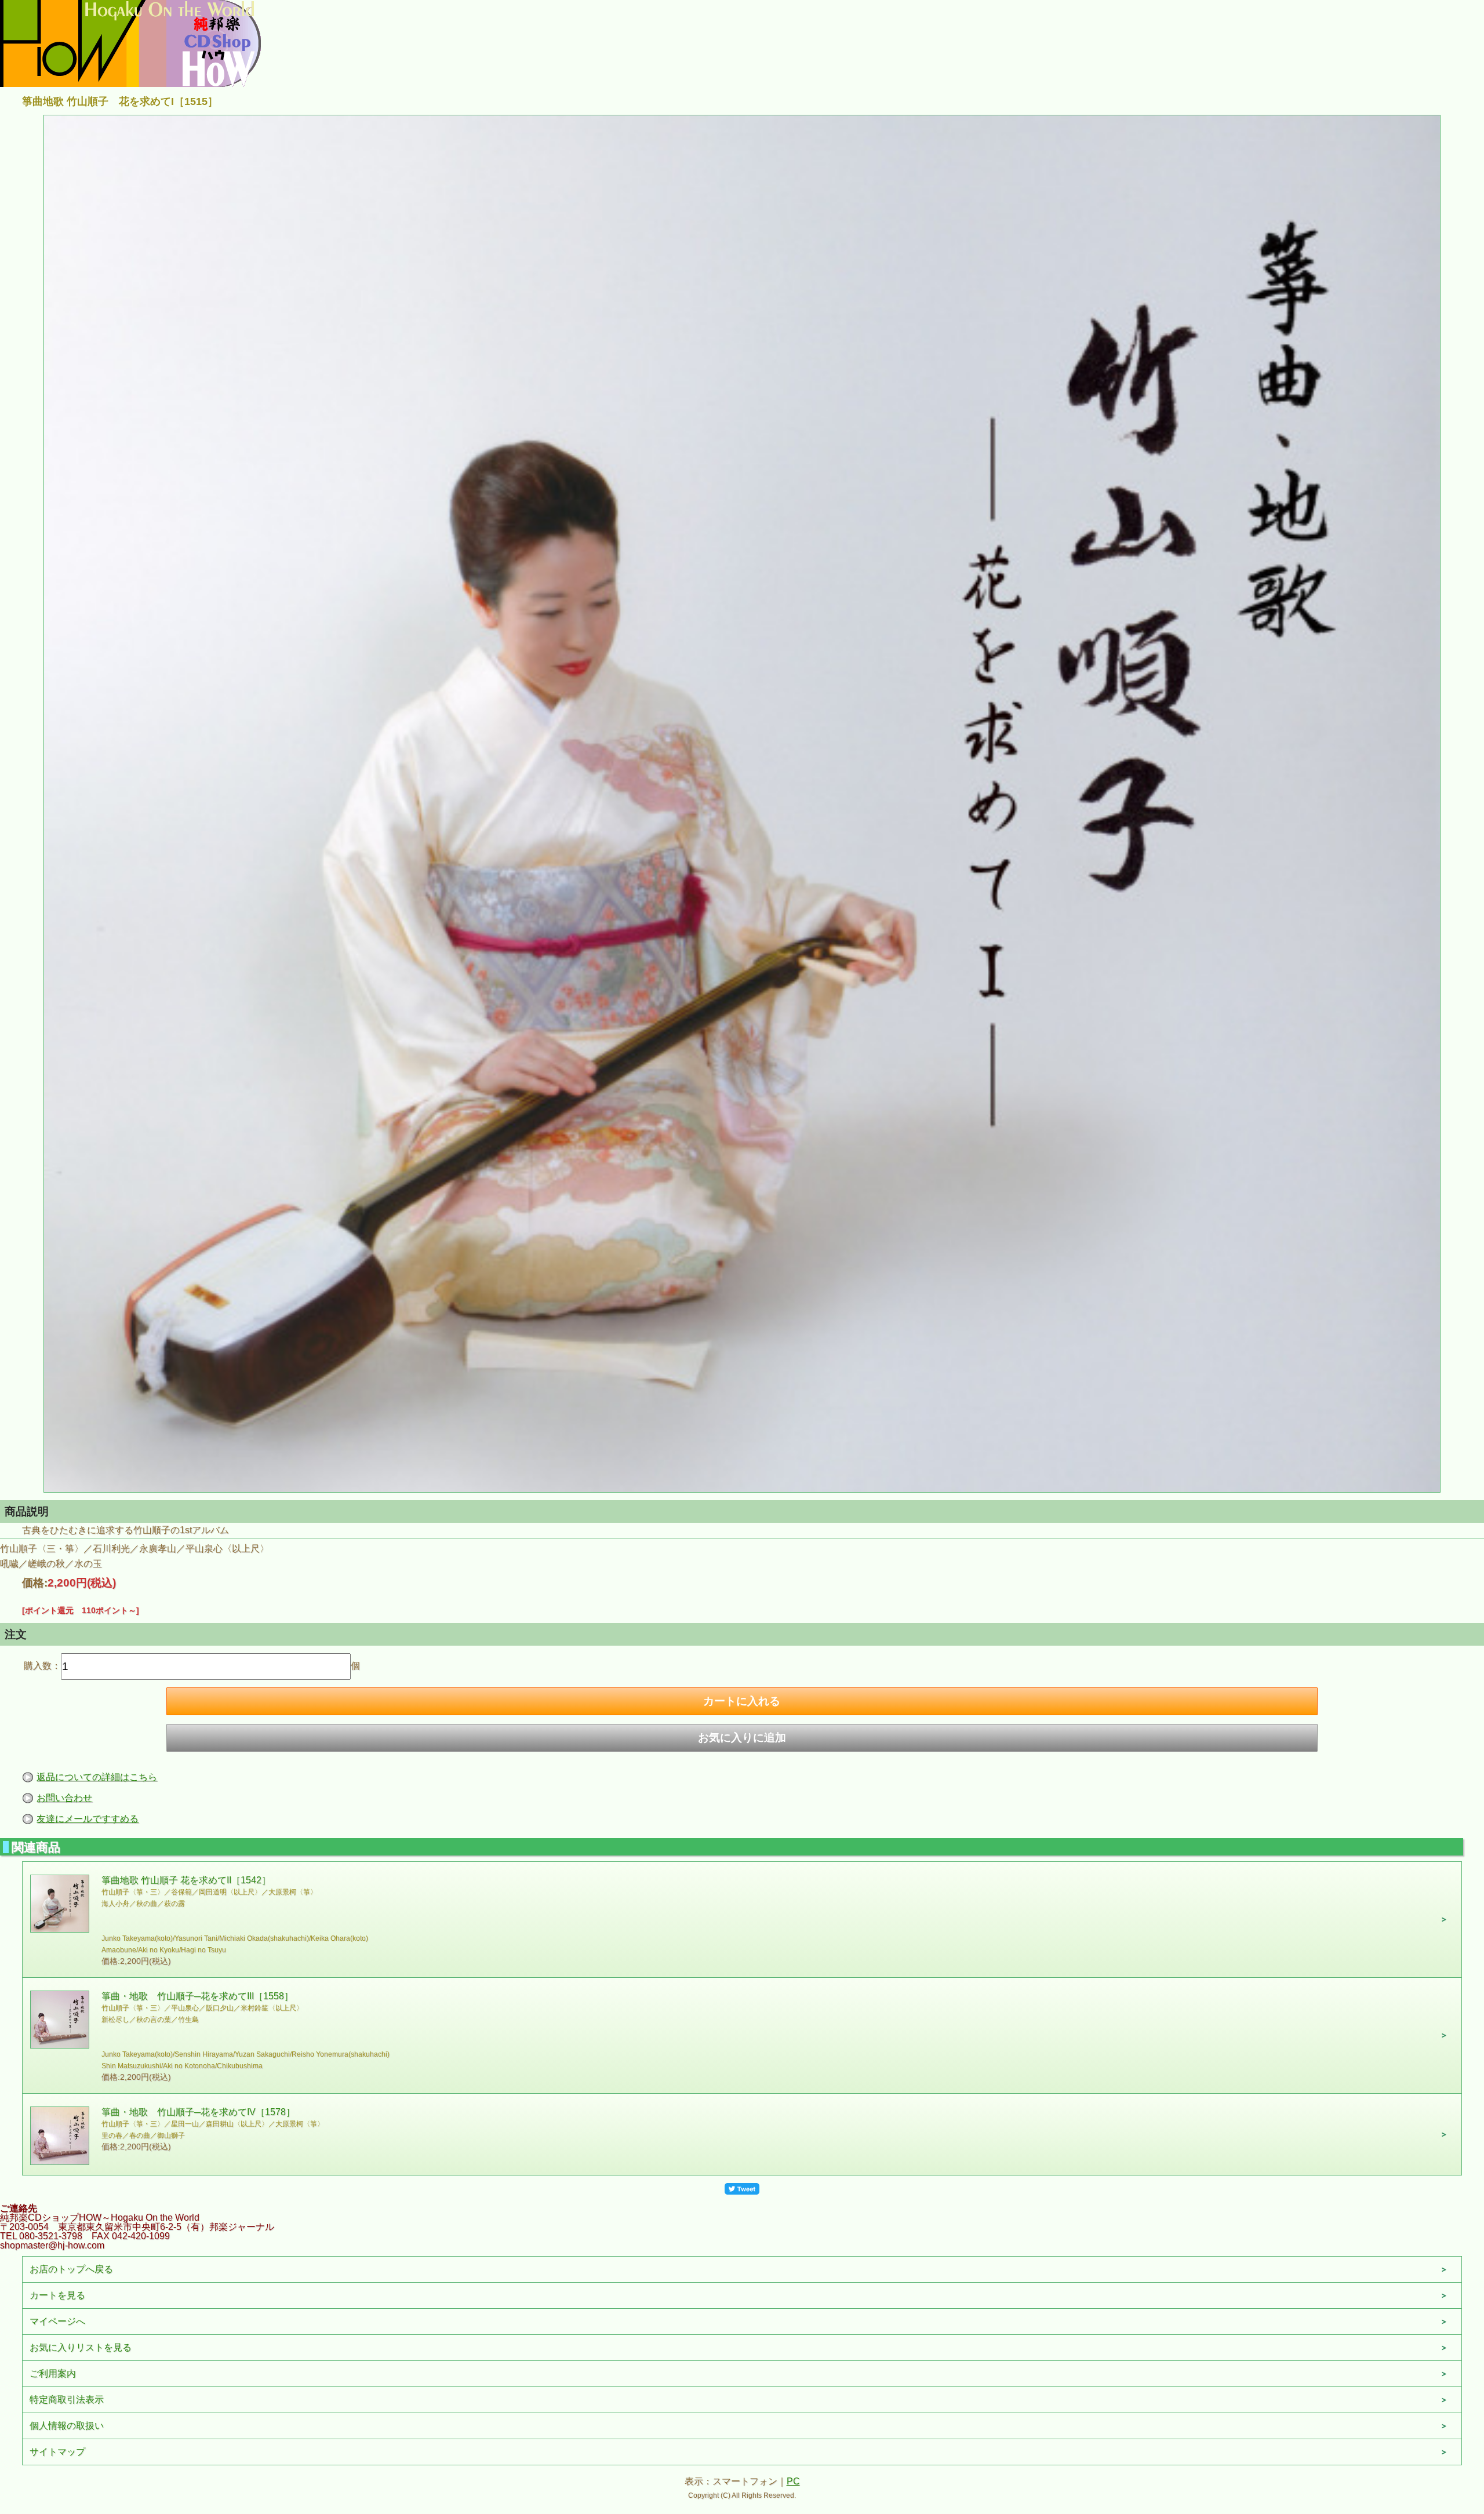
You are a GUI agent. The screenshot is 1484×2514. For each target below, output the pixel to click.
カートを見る (57, 2295)
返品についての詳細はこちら (97, 1777)
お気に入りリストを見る (81, 2347)
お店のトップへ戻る (71, 2269)
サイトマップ (57, 2452)
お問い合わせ (64, 1798)
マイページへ (57, 2321)
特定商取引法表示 (67, 2400)
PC (793, 2481)
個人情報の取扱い (67, 2426)
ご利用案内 (53, 2373)
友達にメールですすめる (88, 1819)
